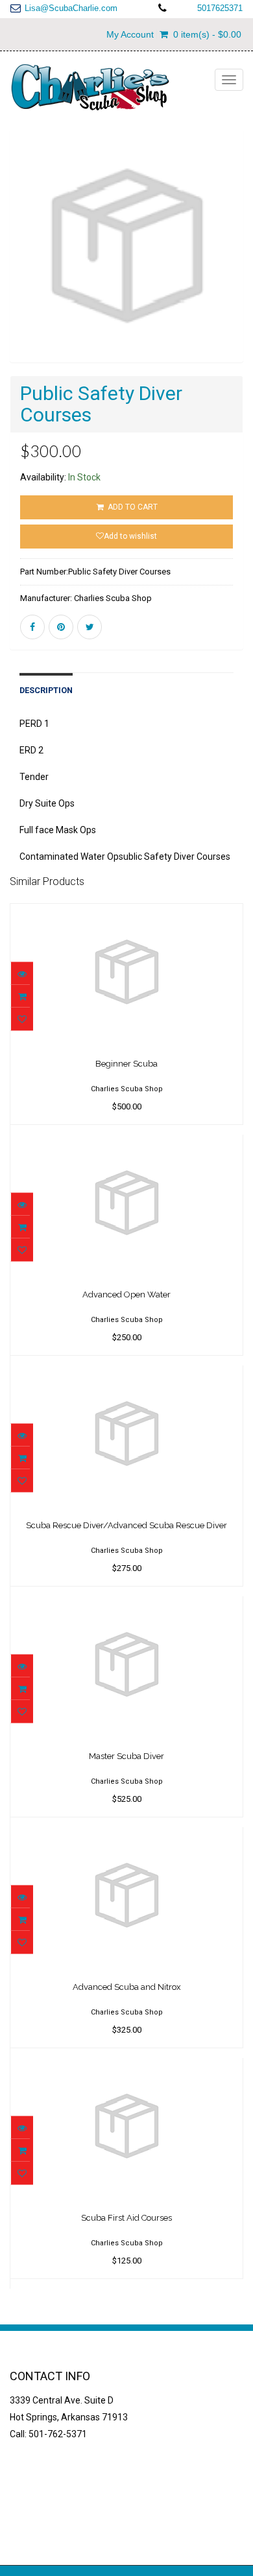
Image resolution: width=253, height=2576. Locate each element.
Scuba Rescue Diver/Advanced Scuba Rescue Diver (126, 1525)
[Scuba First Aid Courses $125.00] (126, 2067)
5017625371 (220, 8)
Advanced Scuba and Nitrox (127, 1987)
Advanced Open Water (126, 1294)
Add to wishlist (130, 536)
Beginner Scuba (126, 1064)
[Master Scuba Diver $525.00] (126, 1605)
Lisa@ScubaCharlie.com (71, 8)
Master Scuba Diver (126, 1756)
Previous (19, 265)
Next (237, 265)
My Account (130, 34)
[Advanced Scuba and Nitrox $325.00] (126, 1836)
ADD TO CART (132, 507)
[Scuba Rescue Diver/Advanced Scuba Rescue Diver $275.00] (126, 1375)
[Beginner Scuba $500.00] (126, 913)
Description (46, 690)
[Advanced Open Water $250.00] (126, 1144)
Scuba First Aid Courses (126, 2218)
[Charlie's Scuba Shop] (90, 88)
